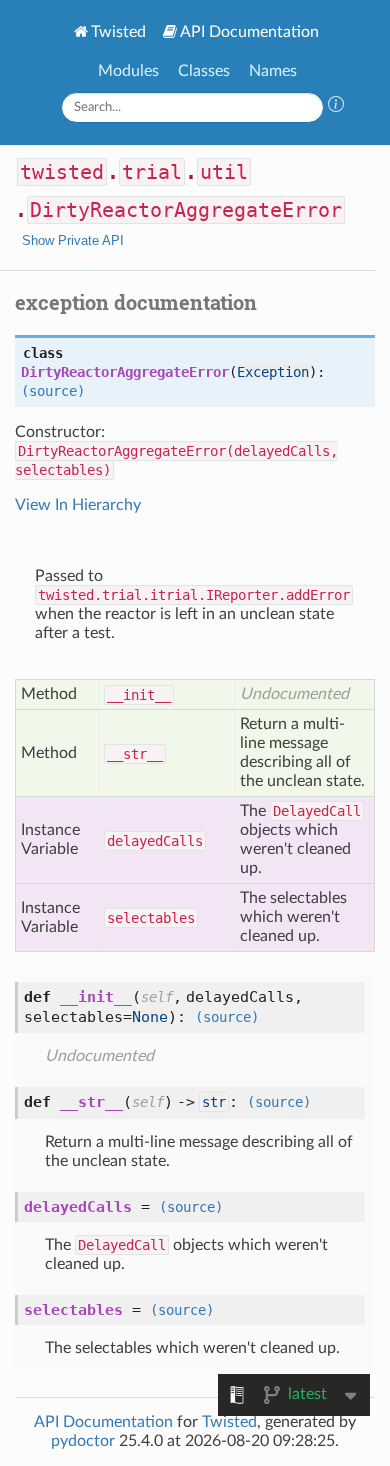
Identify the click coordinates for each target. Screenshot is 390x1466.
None (150, 1017)
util (224, 172)
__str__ (135, 754)
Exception (273, 372)
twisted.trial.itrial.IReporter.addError (194, 595)
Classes (204, 71)
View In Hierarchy (78, 505)
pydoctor (83, 1441)
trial (152, 172)
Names (273, 71)
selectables (151, 918)
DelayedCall (317, 811)
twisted (62, 172)
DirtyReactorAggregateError (186, 210)
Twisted (118, 32)
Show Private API (73, 240)
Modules (128, 71)
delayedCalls (155, 841)
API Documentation (249, 32)
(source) (53, 391)
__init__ (139, 695)
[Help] (336, 107)
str (214, 1102)
